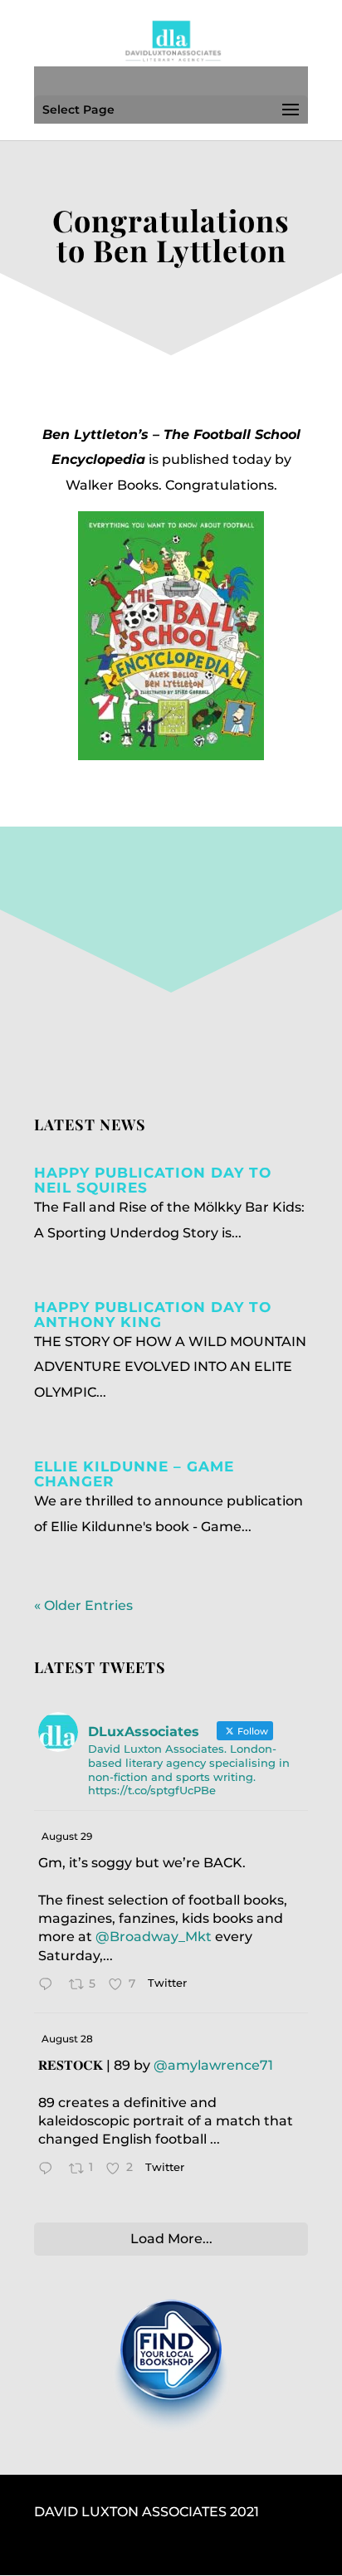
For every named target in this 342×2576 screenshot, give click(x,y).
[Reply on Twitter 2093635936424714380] (49, 1986)
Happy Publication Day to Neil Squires (153, 1180)
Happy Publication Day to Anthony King (153, 1315)
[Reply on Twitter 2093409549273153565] (49, 2170)
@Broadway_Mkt (154, 1937)
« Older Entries (83, 1605)
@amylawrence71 (213, 2065)
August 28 (67, 2039)
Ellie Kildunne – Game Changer (134, 1474)
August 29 (67, 1836)
